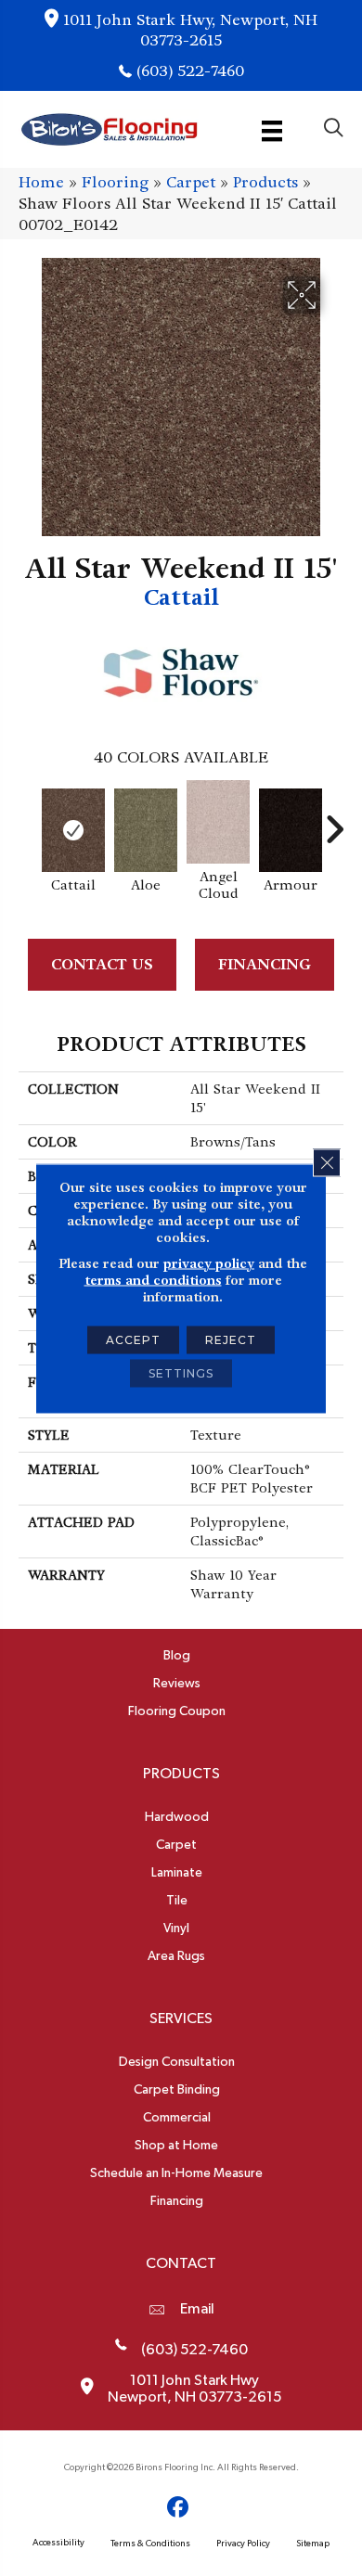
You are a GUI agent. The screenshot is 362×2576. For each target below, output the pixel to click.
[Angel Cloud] (218, 822)
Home (41, 182)
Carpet (191, 182)
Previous (28, 820)
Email (197, 2309)
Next (334, 820)
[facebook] (179, 2508)
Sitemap (313, 2544)
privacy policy (209, 1262)
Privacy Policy (243, 2544)
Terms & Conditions (150, 2544)
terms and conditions (153, 1279)
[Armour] (291, 830)
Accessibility (58, 2543)
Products (265, 182)
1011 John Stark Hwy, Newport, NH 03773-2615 (190, 30)
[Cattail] (73, 830)
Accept (133, 1339)
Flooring (115, 182)
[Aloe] (146, 830)
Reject (231, 1339)
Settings (181, 1372)
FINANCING (265, 964)
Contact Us (102, 964)
